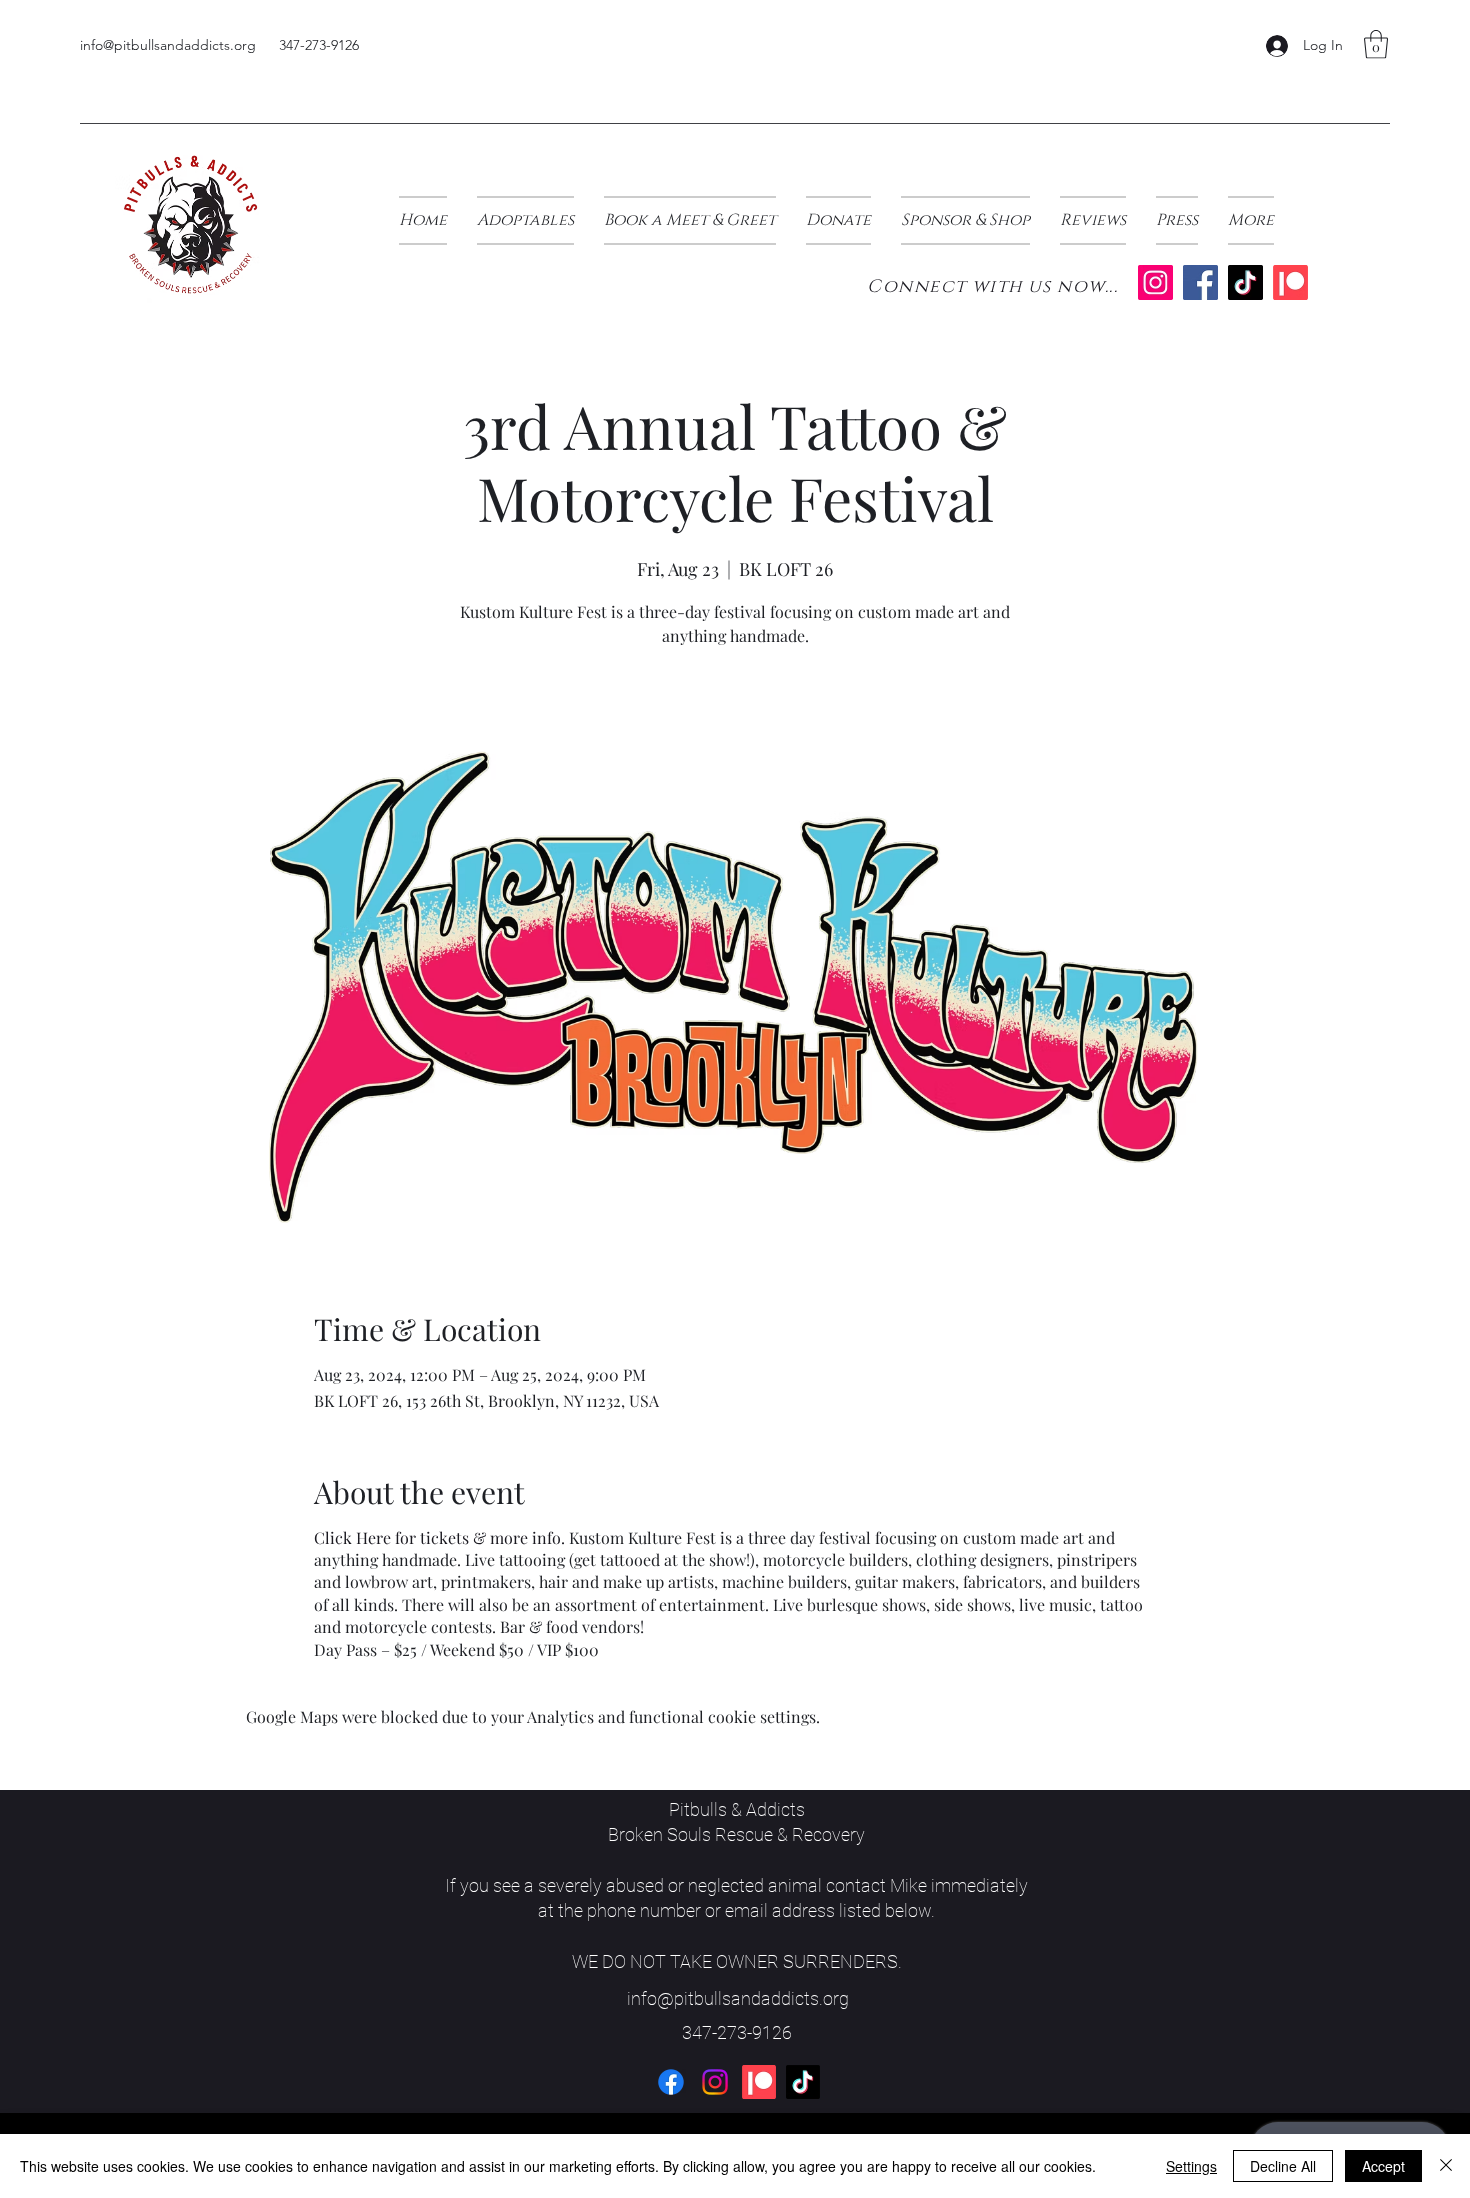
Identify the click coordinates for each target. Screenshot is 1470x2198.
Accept (1383, 2166)
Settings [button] (1191, 2166)
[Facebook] (1200, 282)
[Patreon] (1290, 282)
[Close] (1446, 2166)
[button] (1376, 44)
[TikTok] (1245, 282)
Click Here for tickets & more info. (439, 1537)
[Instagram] (1155, 282)
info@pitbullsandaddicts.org (168, 45)
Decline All (1283, 2166)
